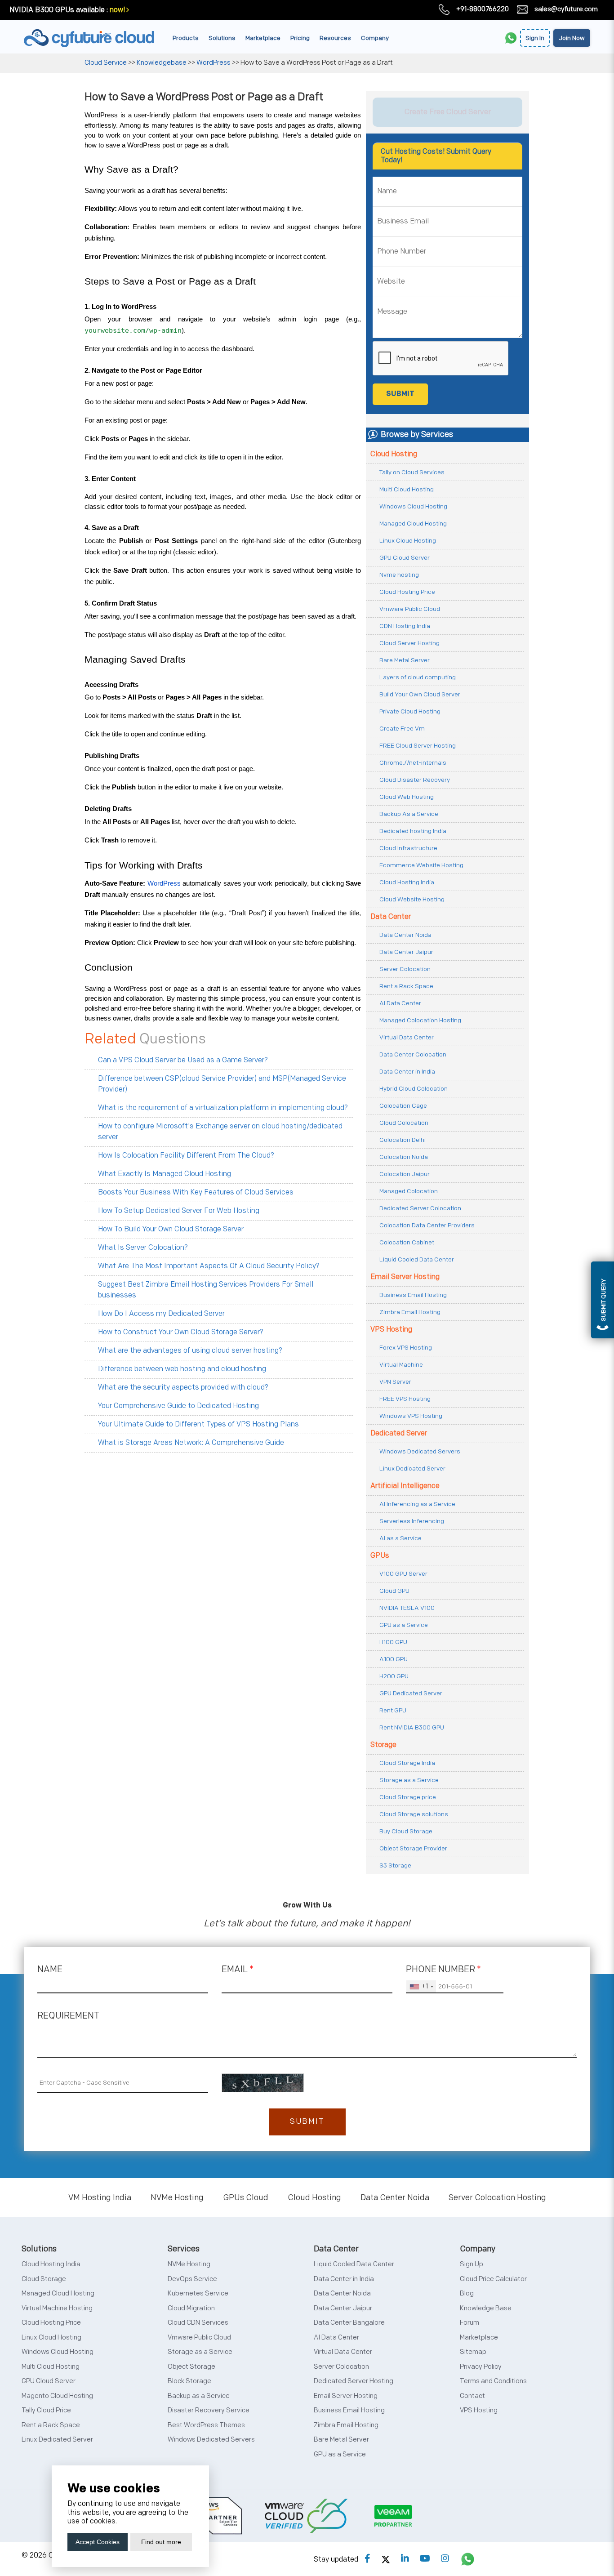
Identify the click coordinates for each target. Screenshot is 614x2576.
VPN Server (395, 1382)
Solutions (222, 38)
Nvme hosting (399, 575)
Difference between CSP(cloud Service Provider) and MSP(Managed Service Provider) (222, 1084)
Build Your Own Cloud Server (420, 694)
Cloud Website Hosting (412, 899)
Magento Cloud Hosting (57, 2396)
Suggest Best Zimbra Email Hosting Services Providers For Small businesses (206, 1290)
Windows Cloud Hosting (413, 506)
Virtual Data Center (407, 1037)
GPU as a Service (404, 1625)
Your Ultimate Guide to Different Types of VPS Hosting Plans (198, 1424)
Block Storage (189, 2381)
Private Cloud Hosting (410, 711)
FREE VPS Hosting (405, 1399)
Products (186, 38)
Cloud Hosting (394, 454)
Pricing (300, 38)
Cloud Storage (44, 2279)
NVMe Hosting (177, 2198)
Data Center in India (407, 1072)
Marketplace (263, 38)
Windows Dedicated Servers (420, 1451)
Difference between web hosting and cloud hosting (182, 1369)
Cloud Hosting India (407, 882)
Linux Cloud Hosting (408, 541)
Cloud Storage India (407, 1763)
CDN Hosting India (405, 626)
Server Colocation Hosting (497, 2198)
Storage (383, 1745)
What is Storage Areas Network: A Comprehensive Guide (191, 1443)
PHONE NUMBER (443, 1970)
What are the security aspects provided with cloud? (183, 1388)
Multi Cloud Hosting (407, 489)
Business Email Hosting (413, 1295)
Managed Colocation (409, 1191)
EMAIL (238, 1970)
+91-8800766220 (483, 9)
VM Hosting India (100, 2198)
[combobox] (421, 1987)
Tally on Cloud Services (412, 472)
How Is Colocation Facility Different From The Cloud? (186, 1156)
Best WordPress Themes (206, 2425)
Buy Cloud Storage (406, 1831)
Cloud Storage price (408, 1797)
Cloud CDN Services (198, 2323)
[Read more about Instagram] (445, 2559)
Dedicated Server (399, 1433)
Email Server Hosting (405, 1277)
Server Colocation (405, 969)
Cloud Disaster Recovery (415, 780)
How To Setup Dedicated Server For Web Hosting (179, 1211)
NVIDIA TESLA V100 (407, 1608)
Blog (467, 2293)
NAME (50, 1970)
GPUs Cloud (246, 2198)
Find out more (161, 2542)
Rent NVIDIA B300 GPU (412, 1727)
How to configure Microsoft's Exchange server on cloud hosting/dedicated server (220, 1132)
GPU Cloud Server (405, 558)
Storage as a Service (409, 1780)
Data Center (391, 917)
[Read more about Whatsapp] (468, 2559)
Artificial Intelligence (405, 1486)
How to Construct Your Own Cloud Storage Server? (181, 1332)
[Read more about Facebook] (367, 2559)
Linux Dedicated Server (412, 1468)
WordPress (214, 63)
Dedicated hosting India (413, 831)
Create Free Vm (402, 729)
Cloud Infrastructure (408, 848)
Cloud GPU (394, 1591)
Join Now (572, 38)
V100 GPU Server (403, 1574)
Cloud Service (106, 63)
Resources (335, 38)
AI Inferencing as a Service (417, 1504)
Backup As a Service (409, 814)
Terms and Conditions (493, 2381)
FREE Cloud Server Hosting (418, 746)
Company (375, 38)
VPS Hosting (391, 1330)
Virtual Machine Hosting (57, 2308)
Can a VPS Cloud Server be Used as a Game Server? (183, 1060)
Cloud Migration (191, 2308)
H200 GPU (394, 1676)
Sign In (535, 38)
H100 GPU (393, 1642)
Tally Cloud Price (46, 2410)
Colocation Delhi (403, 1140)
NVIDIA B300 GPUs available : (59, 10)
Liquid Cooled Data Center (417, 1259)
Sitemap (473, 2352)
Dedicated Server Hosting (354, 2381)
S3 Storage (395, 1865)
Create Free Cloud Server (448, 112)
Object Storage (191, 2367)
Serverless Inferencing (412, 1521)
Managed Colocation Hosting (420, 1020)
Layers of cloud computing (418, 677)
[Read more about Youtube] (425, 2559)
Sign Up (472, 2264)
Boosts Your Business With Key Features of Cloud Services (196, 1192)
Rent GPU (393, 1710)
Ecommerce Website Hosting (421, 865)
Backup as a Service (199, 2396)
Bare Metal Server (405, 660)
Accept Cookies (98, 2542)
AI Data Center (400, 1003)
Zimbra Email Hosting (410, 1312)
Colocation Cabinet (407, 1242)
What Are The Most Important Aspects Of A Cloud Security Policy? (209, 1266)
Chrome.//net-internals (413, 763)
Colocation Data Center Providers (427, 1225)
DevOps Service (192, 2279)
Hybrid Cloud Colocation (414, 1089)
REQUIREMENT (68, 2016)
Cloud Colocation (404, 1123)
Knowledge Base (486, 2308)
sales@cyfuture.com (566, 9)
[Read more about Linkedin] (405, 2559)
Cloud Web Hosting (407, 797)
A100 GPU (394, 1659)
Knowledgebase (162, 63)
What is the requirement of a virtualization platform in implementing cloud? (223, 1108)
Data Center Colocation (413, 1054)
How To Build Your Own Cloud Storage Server (171, 1229)
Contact (472, 2396)
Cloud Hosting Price (407, 592)
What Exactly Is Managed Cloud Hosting (165, 1174)
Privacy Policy (481, 2367)
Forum (469, 2323)
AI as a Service (400, 1538)
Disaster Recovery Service (209, 2410)
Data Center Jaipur (406, 952)
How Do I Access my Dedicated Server (161, 1314)
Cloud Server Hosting (409, 643)
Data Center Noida (405, 935)
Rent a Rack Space (406, 986)
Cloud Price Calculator (493, 2279)
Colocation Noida (404, 1157)
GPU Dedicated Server (411, 1693)
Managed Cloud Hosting (413, 524)
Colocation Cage (403, 1106)
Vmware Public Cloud (410, 609)
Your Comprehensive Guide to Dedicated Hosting (178, 1406)
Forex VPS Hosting (406, 1348)
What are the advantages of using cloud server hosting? (190, 1351)
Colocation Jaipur (405, 1174)
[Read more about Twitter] (386, 2559)
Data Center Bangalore (349, 2323)
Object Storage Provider (413, 1848)
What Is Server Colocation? (143, 1248)
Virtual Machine (401, 1365)
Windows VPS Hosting (411, 1416)
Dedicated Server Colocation (420, 1208)
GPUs (380, 1556)
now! (117, 10)
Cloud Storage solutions (414, 1814)
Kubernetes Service (198, 2293)
